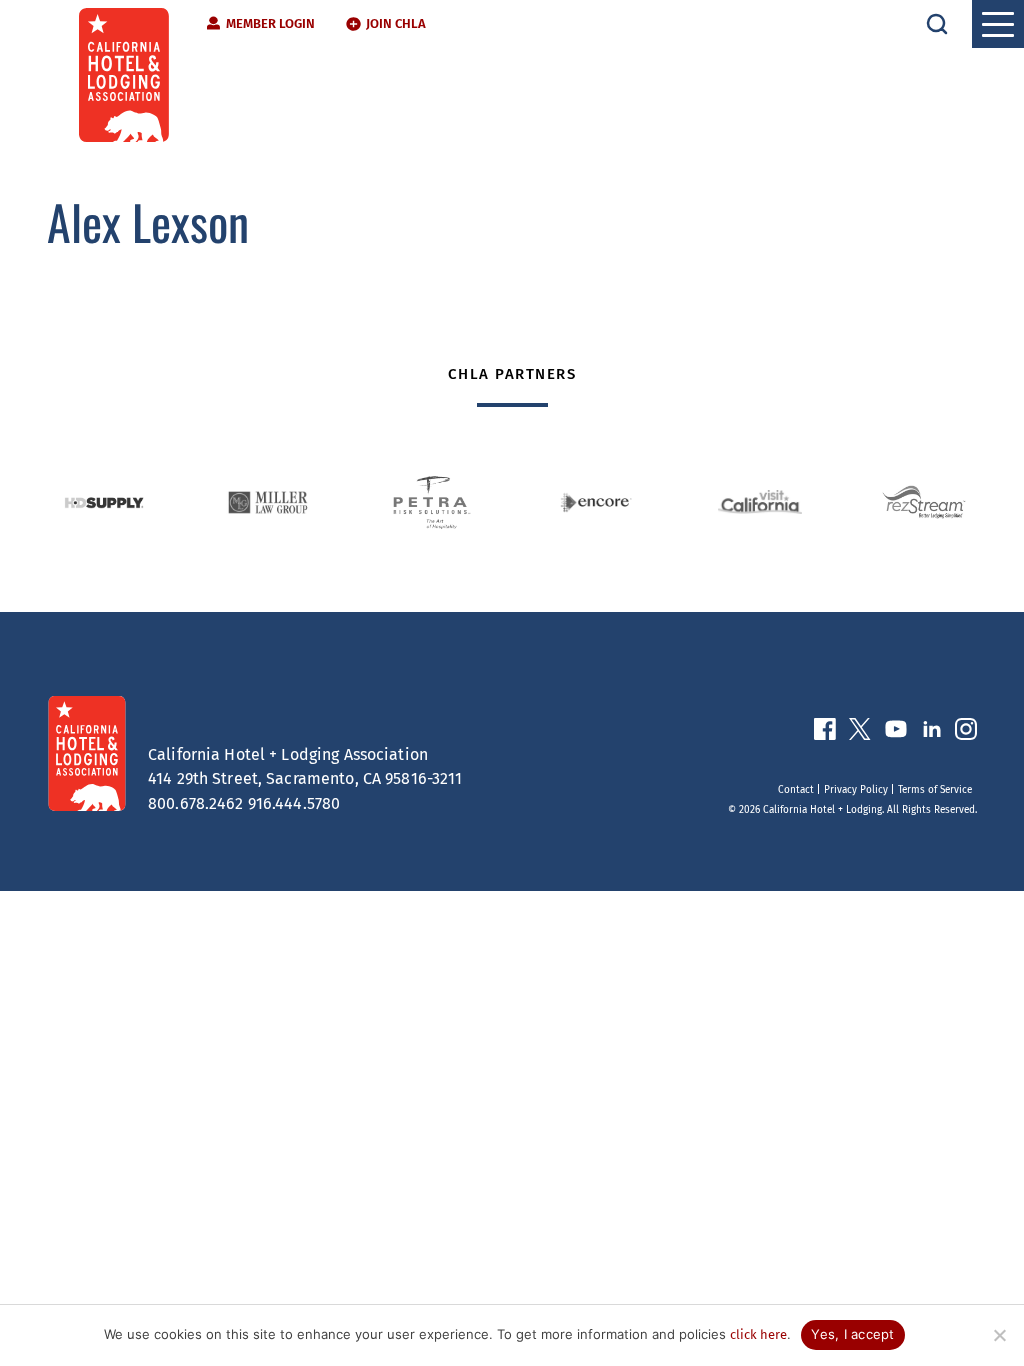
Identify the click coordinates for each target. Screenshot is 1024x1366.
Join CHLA (396, 23)
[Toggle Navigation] (998, 24)
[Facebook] (825, 733)
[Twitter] (860, 733)
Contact (796, 790)
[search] (937, 24)
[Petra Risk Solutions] (432, 502)
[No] (999, 1335)
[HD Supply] (104, 502)
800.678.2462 (196, 803)
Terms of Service (935, 790)
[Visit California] (760, 502)
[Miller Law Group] (268, 502)
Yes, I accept (852, 1334)
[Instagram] (966, 733)
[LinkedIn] (931, 733)
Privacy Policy (856, 790)
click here (758, 1334)
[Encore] (596, 503)
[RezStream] (924, 502)
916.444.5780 (294, 803)
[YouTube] (896, 733)
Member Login (270, 23)
